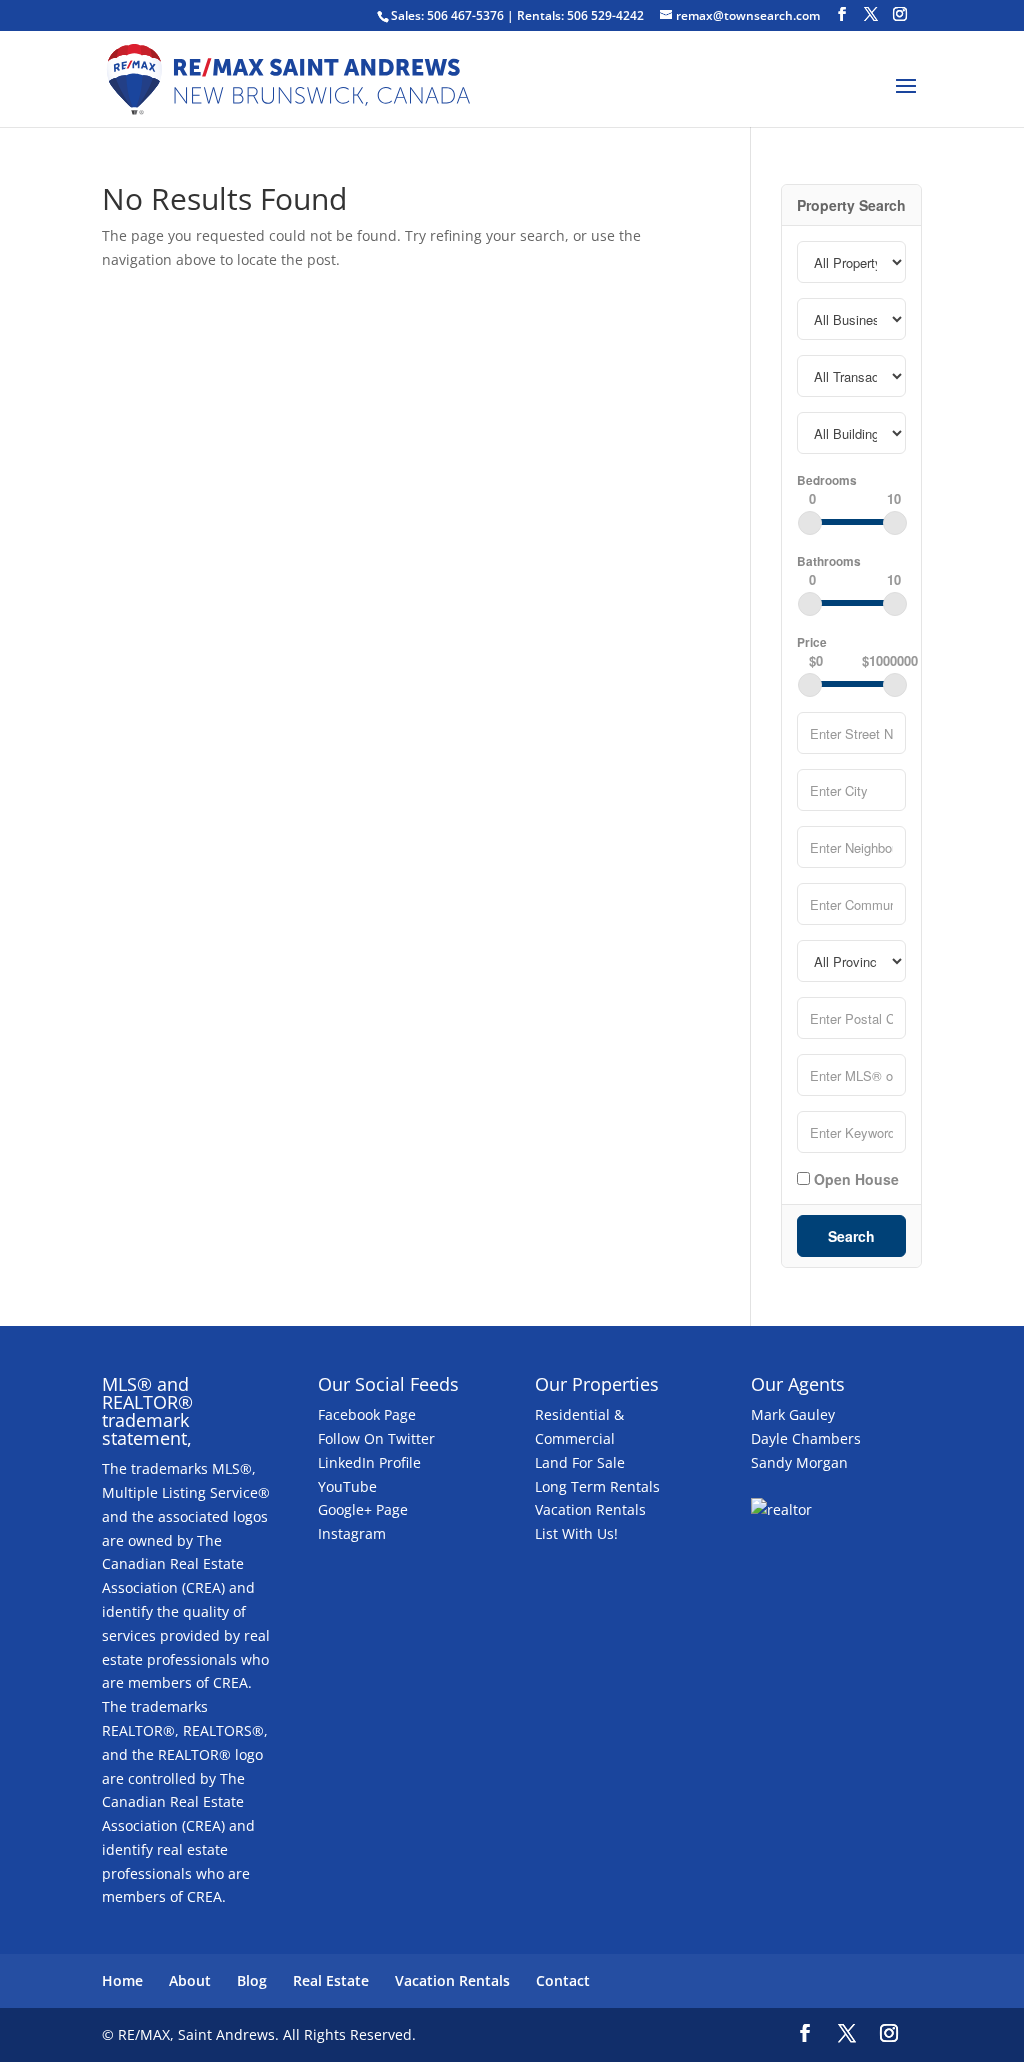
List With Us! (576, 1533)
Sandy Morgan (799, 1462)
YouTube (347, 1486)
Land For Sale (580, 1462)
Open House (854, 1178)
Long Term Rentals (597, 1486)
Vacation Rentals (590, 1509)
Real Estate (331, 1980)
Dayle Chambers (806, 1438)
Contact (563, 1980)
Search (851, 1236)
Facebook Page (367, 1414)
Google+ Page (363, 1509)
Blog (252, 1980)
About (190, 1980)
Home (122, 1980)
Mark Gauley (793, 1414)
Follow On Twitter (376, 1438)
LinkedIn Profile (369, 1462)
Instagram (352, 1533)
